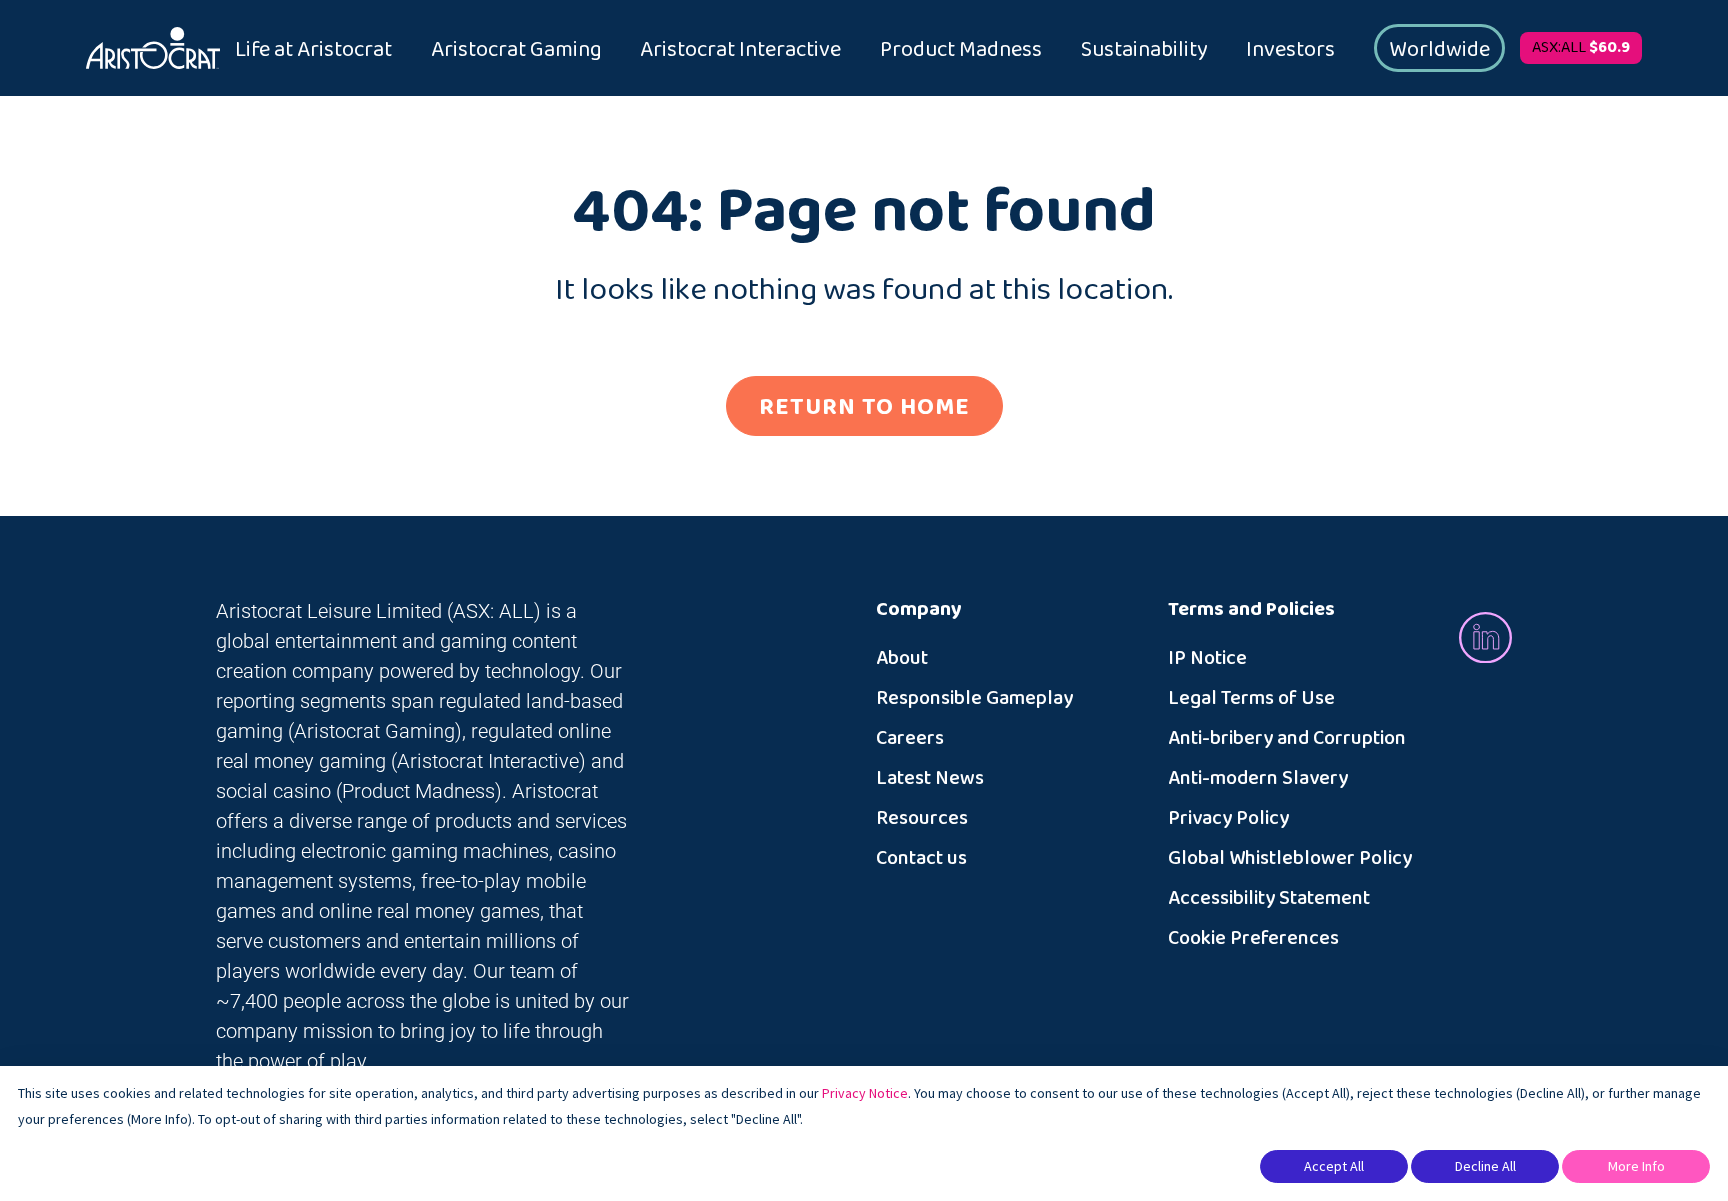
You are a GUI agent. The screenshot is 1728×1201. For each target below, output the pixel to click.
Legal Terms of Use (1251, 698)
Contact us (921, 858)
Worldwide (1439, 49)
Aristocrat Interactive (740, 50)
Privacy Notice (865, 1093)
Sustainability (1144, 50)
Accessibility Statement (1269, 898)
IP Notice (1207, 658)
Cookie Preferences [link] (1253, 938)
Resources (922, 818)
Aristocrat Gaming (516, 50)
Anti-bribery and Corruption (1287, 738)
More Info (1636, 1166)
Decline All (1485, 1166)
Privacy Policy (1228, 818)
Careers (910, 738)
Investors (1290, 50)
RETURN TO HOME (864, 407)
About (902, 658)
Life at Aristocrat (313, 50)
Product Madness (961, 50)
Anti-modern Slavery (1258, 778)
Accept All (1334, 1166)
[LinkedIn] (1485, 636)
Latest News (930, 778)
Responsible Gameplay (974, 698)
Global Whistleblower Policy (1290, 858)
